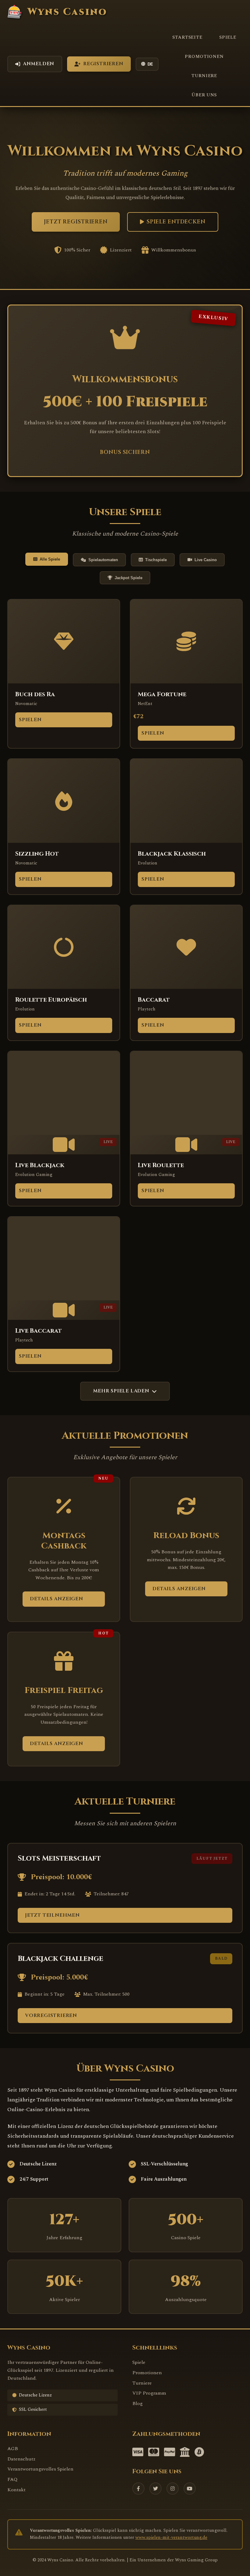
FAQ (12, 2479)
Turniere (204, 76)
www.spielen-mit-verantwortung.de (171, 2538)
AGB (13, 2449)
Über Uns (204, 95)
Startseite (187, 37)
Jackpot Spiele (129, 578)
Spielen (30, 720)
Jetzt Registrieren (76, 222)
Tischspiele (156, 560)
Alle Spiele (50, 559)
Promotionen (204, 57)
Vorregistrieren (51, 2015)
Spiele (228, 37)
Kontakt (16, 2490)
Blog (137, 2403)
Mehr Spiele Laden (121, 1391)
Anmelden (39, 64)
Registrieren (103, 64)
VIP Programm (149, 2393)
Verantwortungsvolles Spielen (40, 2469)
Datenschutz (21, 2459)
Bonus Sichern (125, 452)
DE (150, 64)
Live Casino (206, 560)
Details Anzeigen (57, 1599)
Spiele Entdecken (176, 222)
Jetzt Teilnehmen (52, 1915)
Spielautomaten (103, 560)
